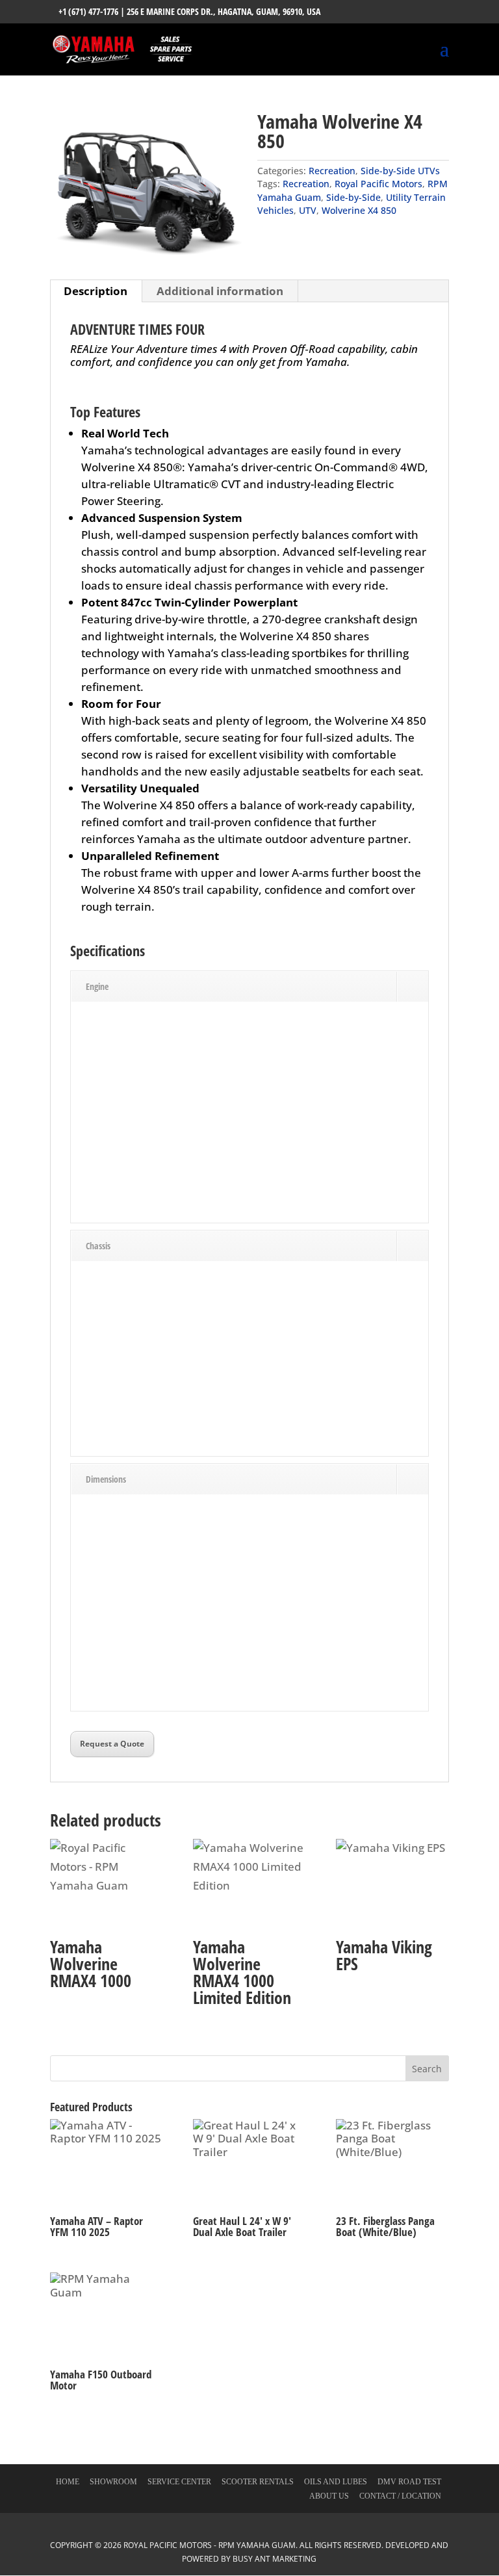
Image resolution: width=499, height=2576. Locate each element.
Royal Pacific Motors (378, 184)
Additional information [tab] (220, 291)
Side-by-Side (353, 197)
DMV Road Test (409, 2482)
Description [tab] (96, 291)
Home (68, 2482)
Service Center (179, 2482)
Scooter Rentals (258, 2482)
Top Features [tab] (105, 413)
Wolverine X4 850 (359, 210)
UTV (308, 210)
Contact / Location (400, 2496)
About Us (329, 2496)
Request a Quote (112, 1744)
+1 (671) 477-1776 (88, 11)
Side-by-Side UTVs (400, 171)
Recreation (332, 171)
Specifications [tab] (108, 952)
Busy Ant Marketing (275, 2559)
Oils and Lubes (336, 2482)
